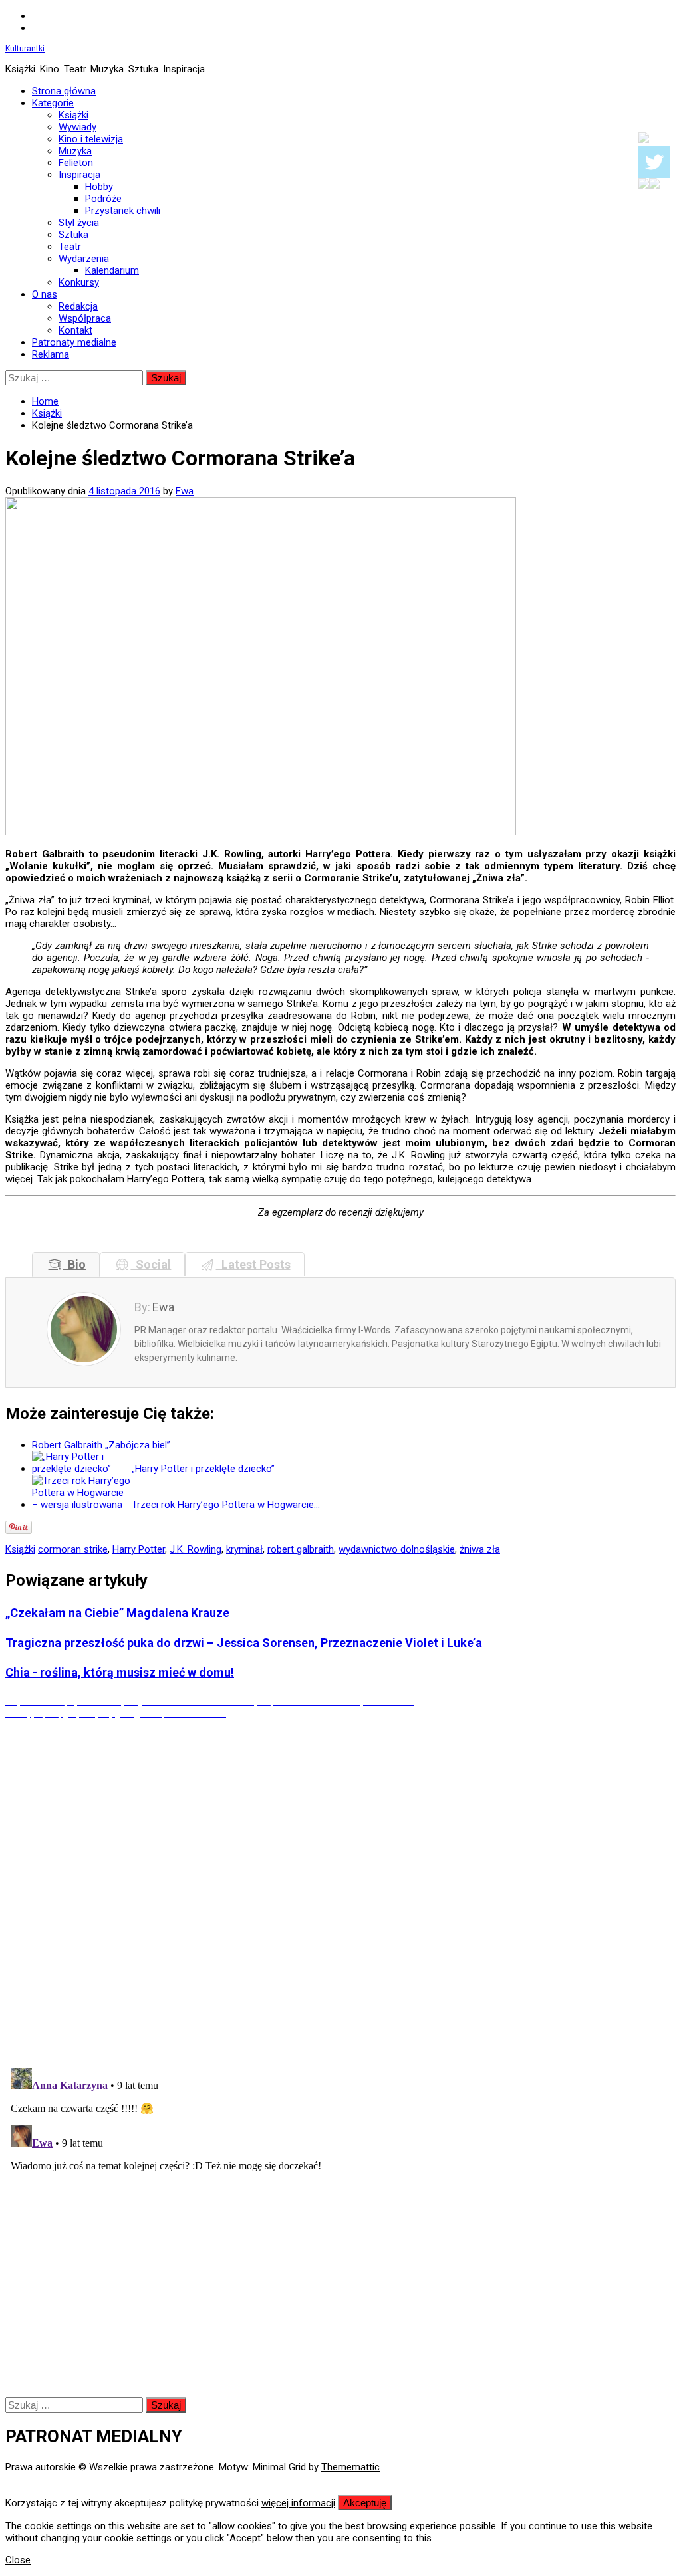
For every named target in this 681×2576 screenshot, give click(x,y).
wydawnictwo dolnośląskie (397, 1549)
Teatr (70, 247)
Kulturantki (25, 49)
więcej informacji (298, 2503)
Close (18, 2560)
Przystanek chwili (123, 211)
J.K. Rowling (196, 1549)
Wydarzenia (84, 259)
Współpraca (85, 318)
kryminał (244, 1549)
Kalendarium (112, 270)
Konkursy (79, 282)
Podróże (103, 199)
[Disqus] (340, 1885)
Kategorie (53, 103)
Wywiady (77, 127)
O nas (45, 294)
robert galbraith (301, 1549)
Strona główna (64, 91)
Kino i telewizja (91, 139)
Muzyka (75, 151)
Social (151, 1264)
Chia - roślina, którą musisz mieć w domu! (120, 1672)
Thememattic (350, 2467)
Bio (74, 1264)
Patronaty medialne (74, 342)
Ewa (185, 491)
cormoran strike (73, 1549)
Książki (73, 115)
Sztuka (73, 235)
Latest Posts (253, 1264)
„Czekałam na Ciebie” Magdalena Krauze (117, 1613)
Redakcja (78, 306)
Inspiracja (79, 175)
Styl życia (79, 223)
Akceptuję (365, 2503)
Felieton (76, 163)
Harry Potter (139, 1549)
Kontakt (75, 330)
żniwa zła (480, 1549)
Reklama (51, 354)
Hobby (99, 187)
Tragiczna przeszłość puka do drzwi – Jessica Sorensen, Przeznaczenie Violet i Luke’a (244, 1643)
